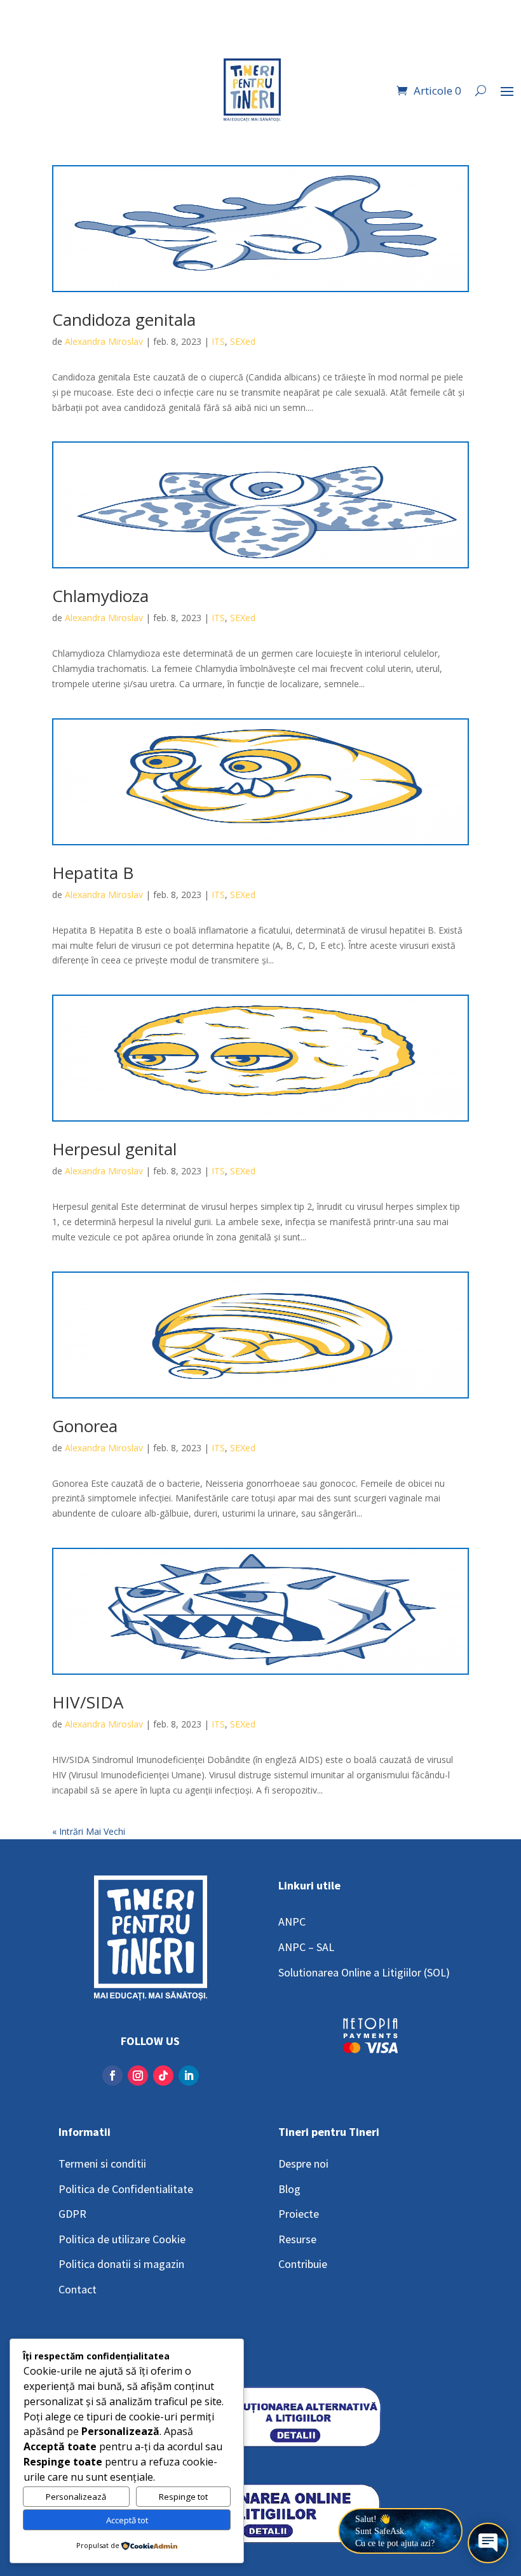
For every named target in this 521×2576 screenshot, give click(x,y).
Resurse (297, 2239)
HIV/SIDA (88, 1702)
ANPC (292, 1922)
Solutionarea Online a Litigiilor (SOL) (364, 1972)
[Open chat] (488, 2543)
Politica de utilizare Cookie (122, 2239)
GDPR (72, 2214)
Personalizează (76, 2497)
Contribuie (303, 2264)
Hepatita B (93, 873)
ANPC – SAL (306, 1947)
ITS (218, 341)
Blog (289, 2189)
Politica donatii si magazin (121, 2264)
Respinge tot (183, 2497)
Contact (78, 2289)
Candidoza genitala (124, 319)
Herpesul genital (114, 1149)
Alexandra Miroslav (104, 341)
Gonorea (85, 1426)
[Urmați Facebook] (112, 2076)
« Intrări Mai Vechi (89, 1831)
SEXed (243, 341)
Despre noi (303, 2163)
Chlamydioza (100, 596)
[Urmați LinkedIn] (189, 2076)
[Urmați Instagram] (138, 2076)
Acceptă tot (127, 2520)
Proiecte (299, 2214)
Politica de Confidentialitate (126, 2189)
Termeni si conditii (102, 2163)
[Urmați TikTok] (163, 2076)
